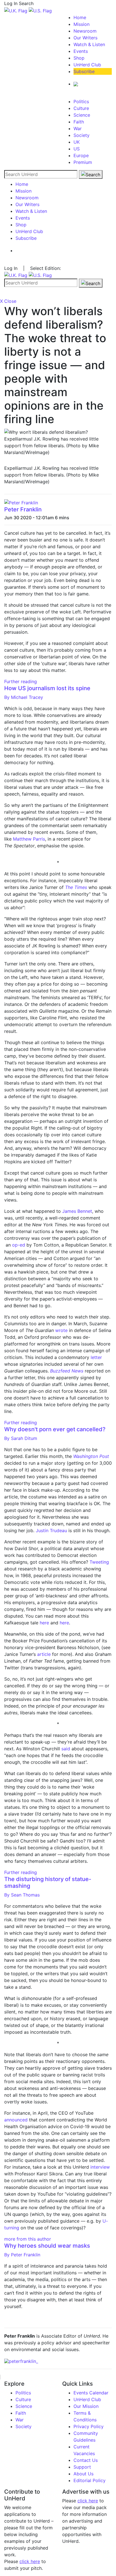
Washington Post (91, 1456)
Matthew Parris (29, 839)
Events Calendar (91, 2393)
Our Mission (86, 2406)
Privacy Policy (89, 2426)
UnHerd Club (87, 65)
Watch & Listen (89, 44)
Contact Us (86, 2460)
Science (82, 115)
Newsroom (85, 31)
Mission (82, 24)
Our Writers (85, 38)
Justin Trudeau (51, 1530)
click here (30, 2561)
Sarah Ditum (21, 1438)
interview (100, 2167)
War (78, 128)
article (44, 1654)
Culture (81, 108)
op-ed (19, 1245)
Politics (81, 101)
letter (96, 1357)
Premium (83, 162)
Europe (81, 155)
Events (81, 51)
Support (82, 2467)
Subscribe (84, 71)
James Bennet (77, 1211)
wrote (61, 1330)
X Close (8, 301)
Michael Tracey (24, 697)
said (66, 1749)
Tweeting (99, 1562)
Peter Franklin (23, 509)
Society (82, 135)
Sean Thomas (22, 1895)
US (77, 149)
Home (80, 17)
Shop (79, 58)
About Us (83, 2474)
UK (77, 142)
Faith (79, 122)
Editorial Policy (90, 2480)
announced (16, 2120)
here (44, 1623)
